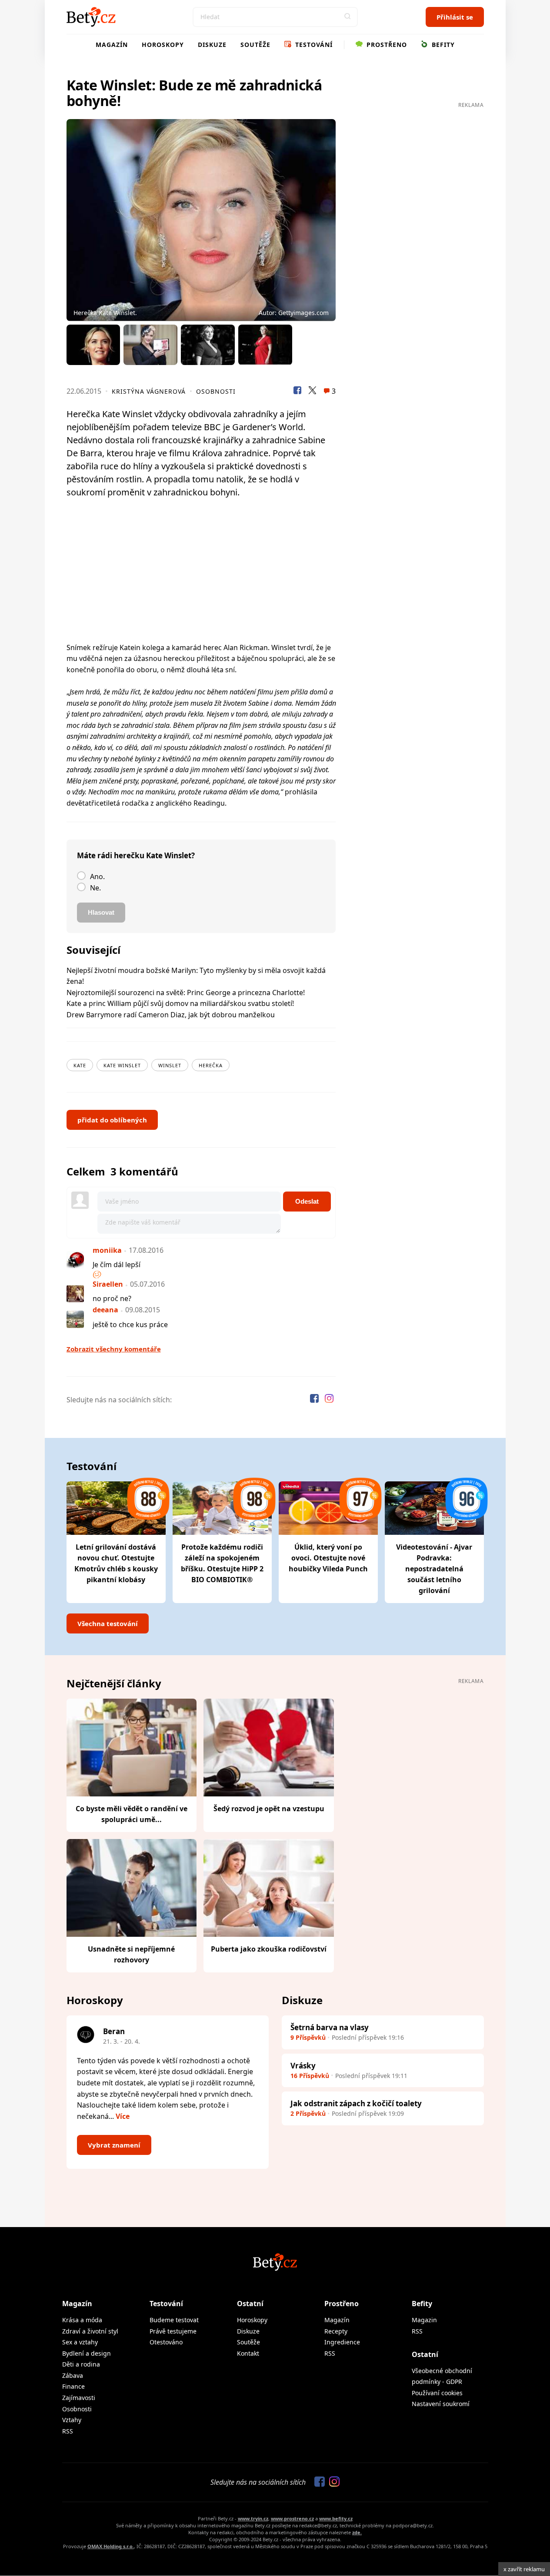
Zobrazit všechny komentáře (114, 1349)
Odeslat (307, 1201)
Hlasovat (101, 912)
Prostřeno (386, 45)
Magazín (112, 45)
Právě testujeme (173, 2331)
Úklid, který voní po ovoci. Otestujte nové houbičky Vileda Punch (328, 1558)
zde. (357, 2532)
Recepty (336, 2331)
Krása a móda (82, 2320)
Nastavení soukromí (441, 2404)
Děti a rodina (81, 2364)
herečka (211, 1065)
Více (123, 2116)
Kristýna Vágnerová (149, 391)
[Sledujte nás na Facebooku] (315, 1400)
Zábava (73, 2375)
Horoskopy (163, 45)
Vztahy (72, 2420)
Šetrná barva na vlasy (330, 2027)
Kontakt (248, 2353)
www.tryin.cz (253, 2518)
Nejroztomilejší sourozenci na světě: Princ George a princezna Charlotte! (186, 993)
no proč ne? (112, 1298)
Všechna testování (108, 1623)
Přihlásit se (455, 17)
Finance (73, 2386)
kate (80, 1065)
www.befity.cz (336, 2518)
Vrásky (303, 2066)
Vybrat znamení (114, 2145)
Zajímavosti (79, 2398)
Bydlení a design (87, 2353)
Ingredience (342, 2342)
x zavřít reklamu (524, 2569)
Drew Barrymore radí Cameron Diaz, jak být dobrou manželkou (171, 1015)
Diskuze (212, 45)
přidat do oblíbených (112, 1120)
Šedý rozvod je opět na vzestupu (269, 1809)
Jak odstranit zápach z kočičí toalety (356, 2103)
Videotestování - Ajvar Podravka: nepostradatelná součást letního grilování (434, 1569)
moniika (107, 1250)
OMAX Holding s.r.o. (111, 2546)
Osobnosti (216, 391)
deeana (105, 1310)
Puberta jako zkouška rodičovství (269, 1949)
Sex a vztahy (80, 2342)
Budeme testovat (174, 2320)
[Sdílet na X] (312, 392)
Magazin (424, 2320)
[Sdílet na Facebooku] (297, 392)
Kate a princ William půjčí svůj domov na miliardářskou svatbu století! (180, 1003)
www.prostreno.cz (292, 2518)
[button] (348, 17)
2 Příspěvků (308, 2113)
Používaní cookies (437, 2393)
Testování (313, 45)
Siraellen (108, 1284)
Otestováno (166, 2342)
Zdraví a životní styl (90, 2331)
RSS (68, 2431)
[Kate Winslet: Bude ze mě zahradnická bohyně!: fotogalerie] (201, 220)
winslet (170, 1065)
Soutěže (255, 45)
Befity (442, 45)
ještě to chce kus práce (130, 1325)
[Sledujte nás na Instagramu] (329, 1400)
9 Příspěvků (308, 2037)
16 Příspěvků (310, 2076)
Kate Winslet (122, 1065)
